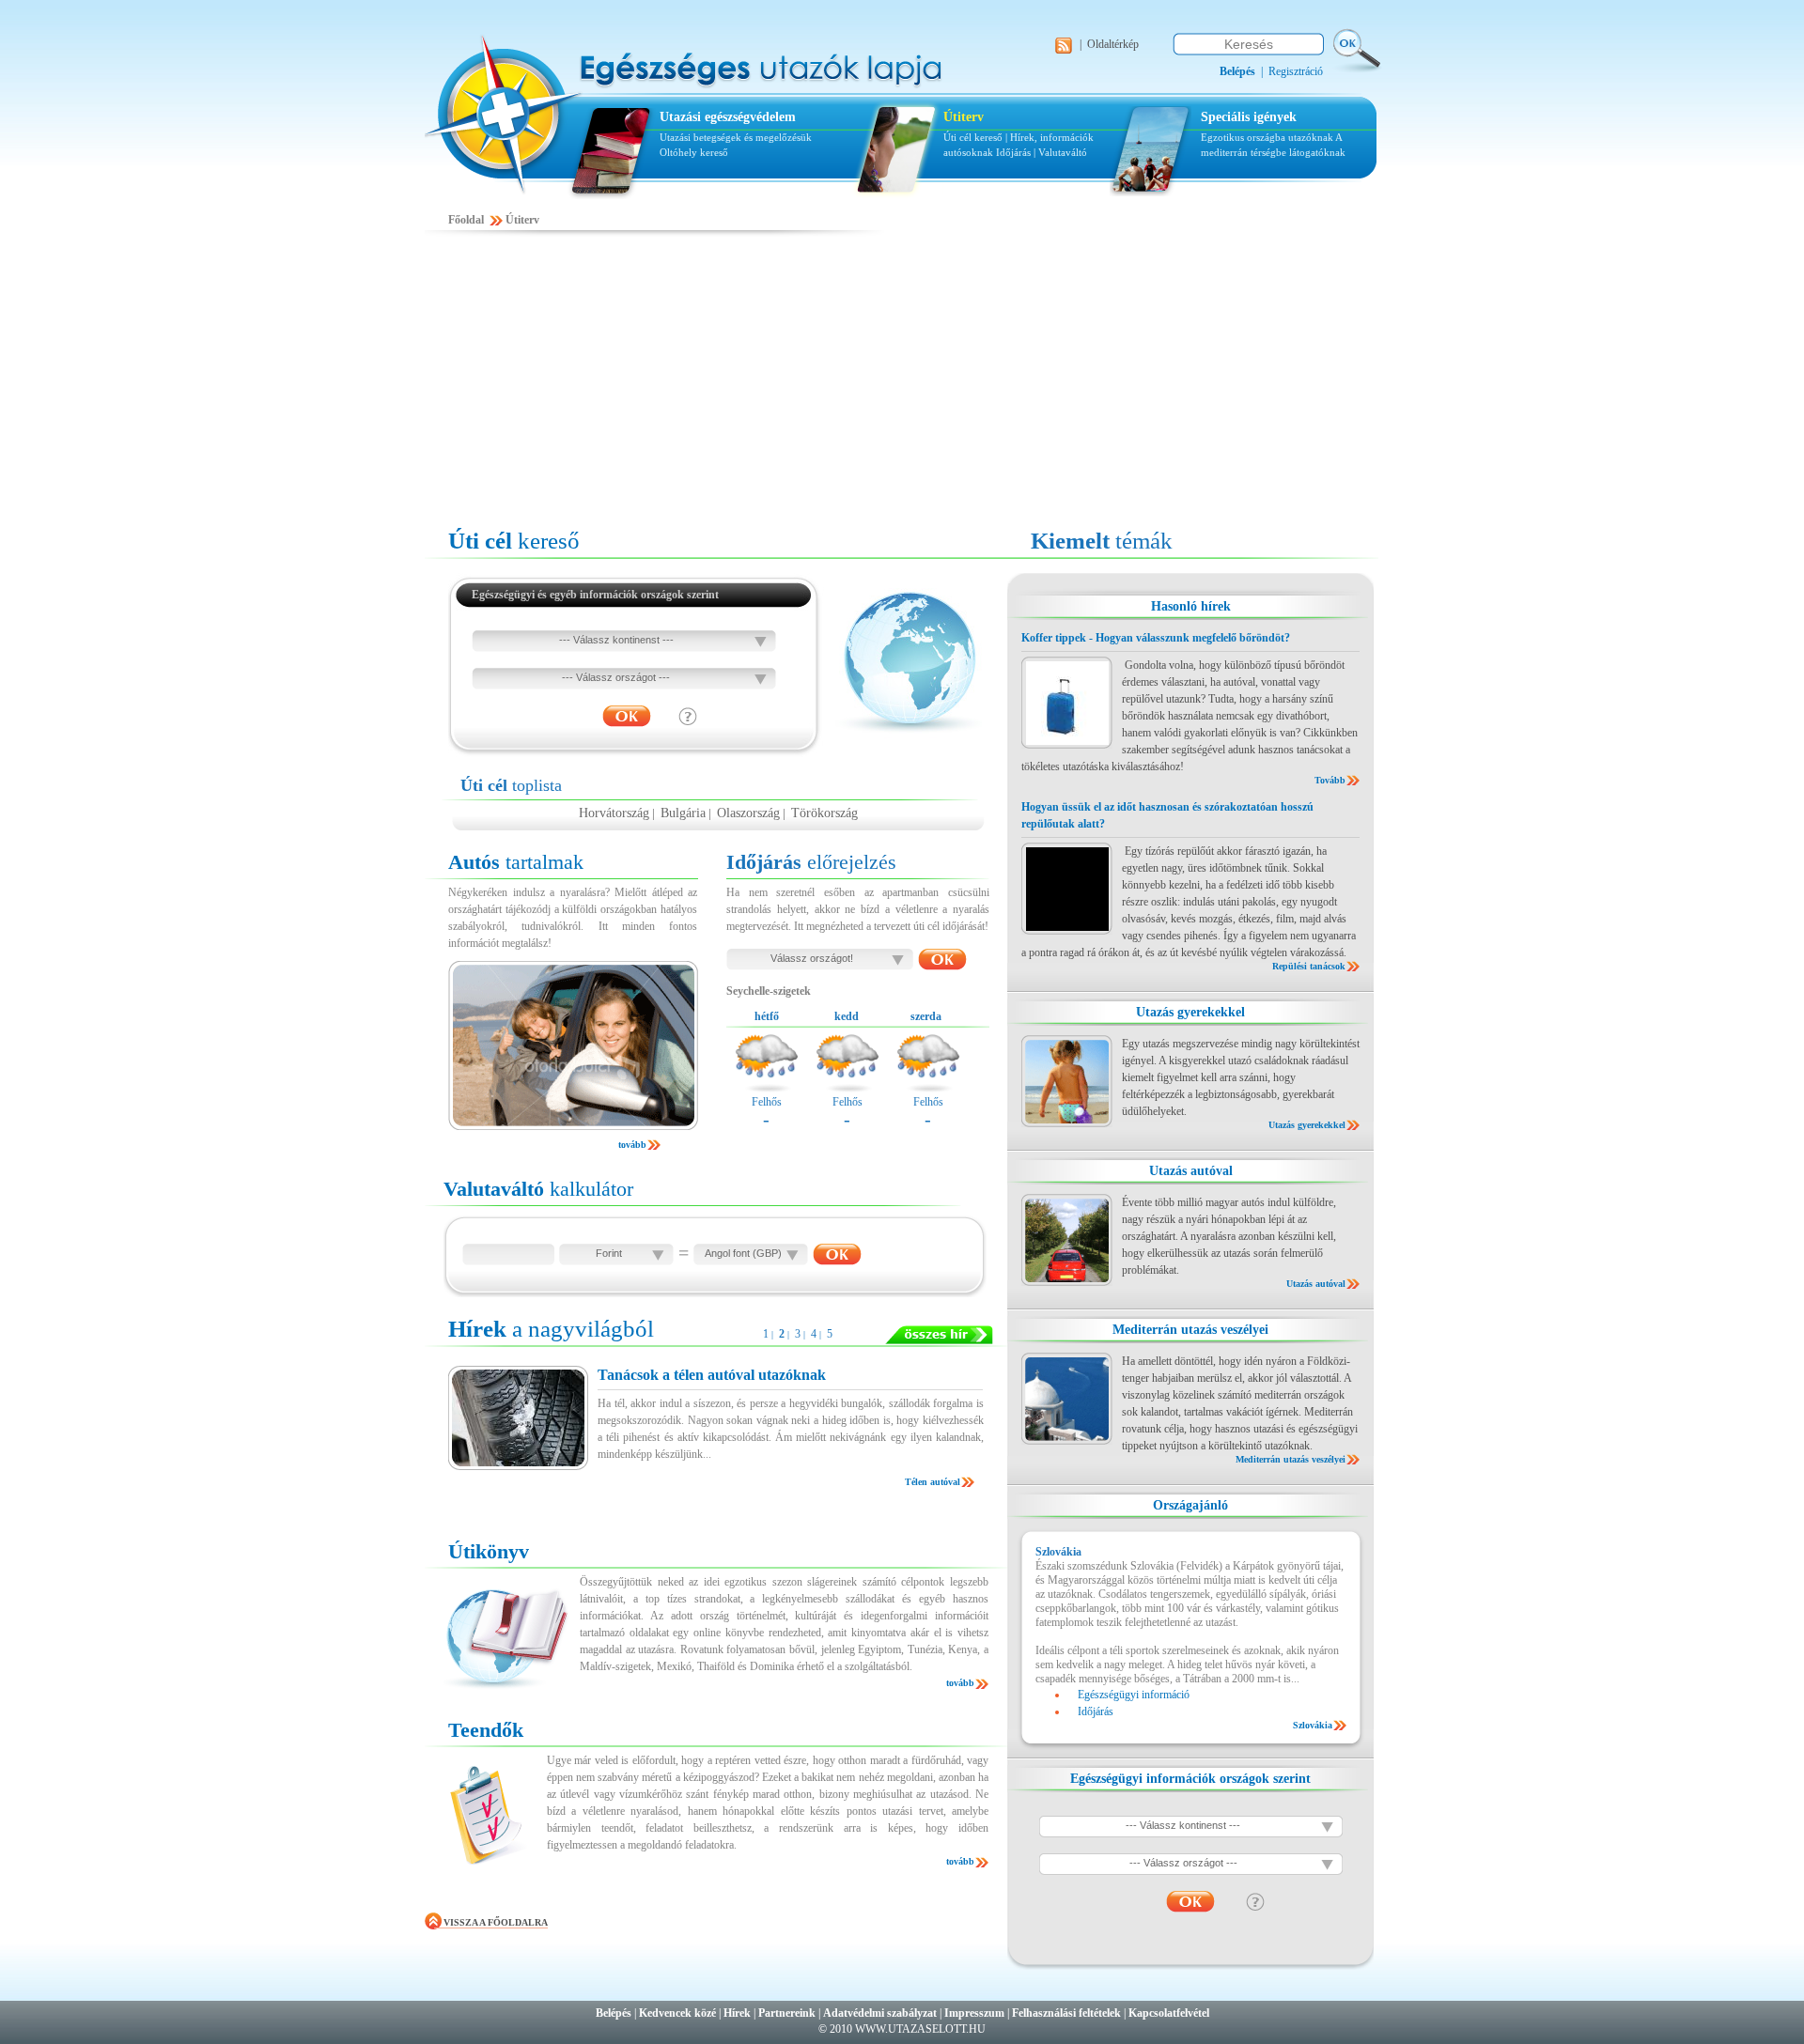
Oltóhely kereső (694, 152)
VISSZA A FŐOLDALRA (496, 1922)
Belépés (614, 2013)
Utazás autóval (1191, 1171)
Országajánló (1190, 1505)
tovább (632, 1145)
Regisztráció (1296, 71)
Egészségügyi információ (1134, 1695)
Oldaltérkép (1113, 44)
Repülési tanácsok (1309, 966)
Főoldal (466, 220)
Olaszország (748, 813)
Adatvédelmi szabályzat (880, 2013)
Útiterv (964, 117)
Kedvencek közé (677, 2013)
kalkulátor (538, 1189)
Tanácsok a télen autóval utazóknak (712, 1375)
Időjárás (1013, 152)
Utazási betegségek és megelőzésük (736, 137)
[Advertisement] (902, 382)
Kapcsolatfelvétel (1169, 2013)
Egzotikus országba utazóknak (1268, 137)
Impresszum (974, 2013)
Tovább (1330, 780)
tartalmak (516, 862)
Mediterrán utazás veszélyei (1190, 1330)
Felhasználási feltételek (1066, 2013)
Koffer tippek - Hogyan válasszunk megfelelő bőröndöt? (1156, 638)
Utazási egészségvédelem (728, 117)
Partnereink (787, 2013)
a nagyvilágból (551, 1329)
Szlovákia (1313, 1725)
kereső (514, 541)
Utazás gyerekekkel (1190, 1012)
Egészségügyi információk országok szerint (1190, 1779)
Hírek (737, 2013)
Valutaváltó (1063, 152)
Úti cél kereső (973, 137)
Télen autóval (933, 1482)
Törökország (824, 813)
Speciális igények (1249, 117)
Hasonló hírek (1191, 606)
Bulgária (683, 813)
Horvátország (614, 813)
